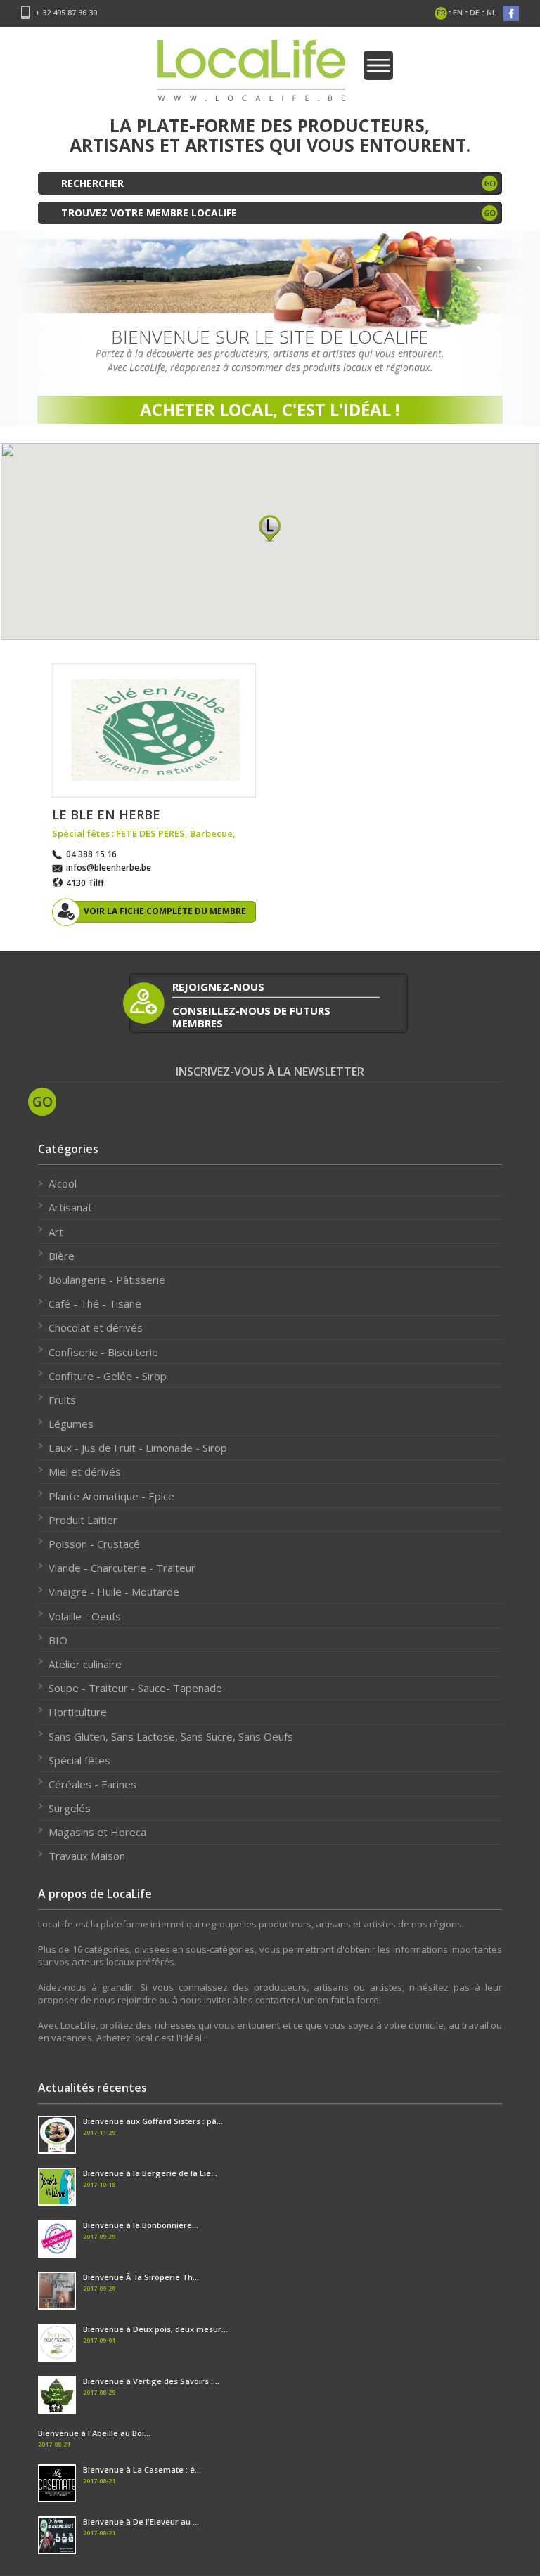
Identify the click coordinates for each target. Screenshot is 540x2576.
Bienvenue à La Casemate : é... (142, 2470)
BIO (58, 1640)
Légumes (71, 1424)
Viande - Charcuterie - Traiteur (122, 1568)
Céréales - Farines (92, 1784)
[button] (270, 528)
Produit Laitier (83, 1520)
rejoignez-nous (218, 987)
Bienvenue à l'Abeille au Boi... (94, 2433)
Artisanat (70, 1207)
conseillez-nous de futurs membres (251, 1016)
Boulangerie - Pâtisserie (107, 1280)
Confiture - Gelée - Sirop (108, 1376)
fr (441, 12)
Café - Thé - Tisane (95, 1303)
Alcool (63, 1183)
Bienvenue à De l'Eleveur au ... (141, 2522)
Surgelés (70, 1808)
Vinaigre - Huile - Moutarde (114, 1592)
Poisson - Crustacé (94, 1544)
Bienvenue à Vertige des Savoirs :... (151, 2381)
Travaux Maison (87, 1856)
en (458, 12)
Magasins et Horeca (97, 1832)
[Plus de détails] (154, 730)
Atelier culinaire (85, 1664)
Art (56, 1232)
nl (491, 12)
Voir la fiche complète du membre (165, 911)
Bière (62, 1256)
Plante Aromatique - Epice (111, 1496)
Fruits (62, 1400)
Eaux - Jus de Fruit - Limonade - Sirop (138, 1448)
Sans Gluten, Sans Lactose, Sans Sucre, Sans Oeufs (171, 1736)
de (475, 12)
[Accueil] (251, 75)
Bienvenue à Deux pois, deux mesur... (155, 2329)
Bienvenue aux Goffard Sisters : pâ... (153, 2121)
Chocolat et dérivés (96, 1327)
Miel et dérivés (85, 1471)
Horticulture (78, 1712)
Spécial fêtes (79, 1760)
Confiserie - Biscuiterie (103, 1352)
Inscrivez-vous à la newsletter (270, 1072)
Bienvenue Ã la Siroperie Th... (141, 2277)
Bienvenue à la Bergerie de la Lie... (150, 2173)
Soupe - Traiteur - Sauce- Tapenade (135, 1688)
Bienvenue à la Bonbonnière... (141, 2225)
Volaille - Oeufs (85, 1616)
